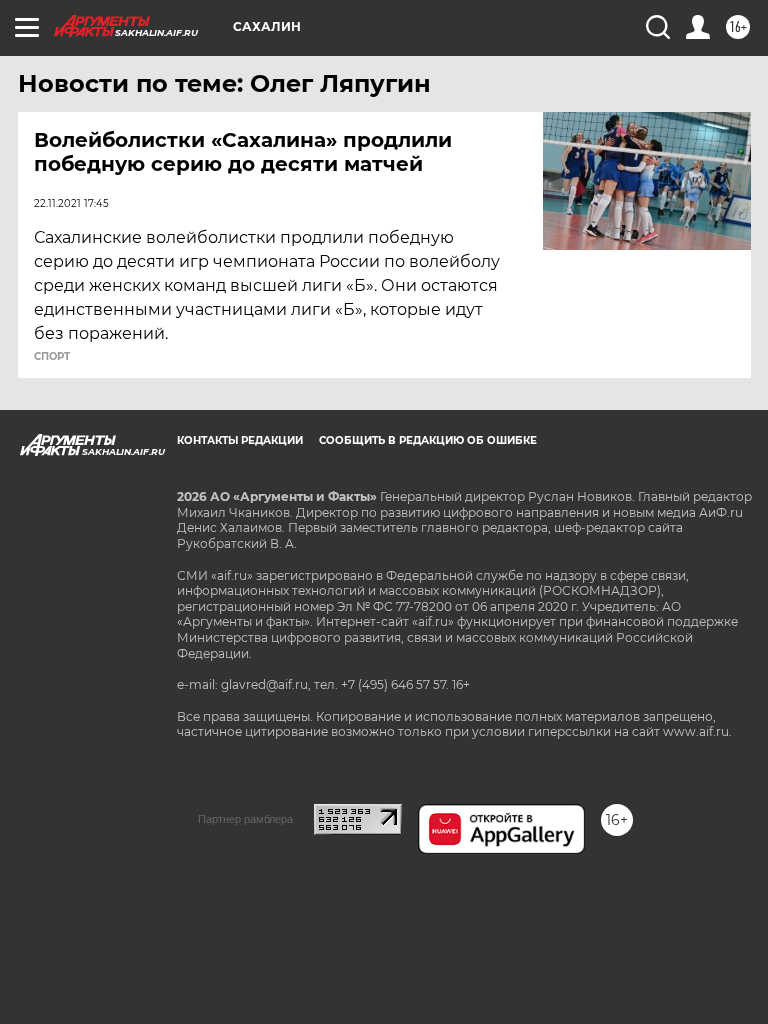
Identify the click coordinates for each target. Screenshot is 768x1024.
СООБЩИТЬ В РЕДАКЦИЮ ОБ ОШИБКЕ (428, 440)
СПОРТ (52, 357)
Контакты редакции (240, 440)
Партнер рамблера (245, 819)
